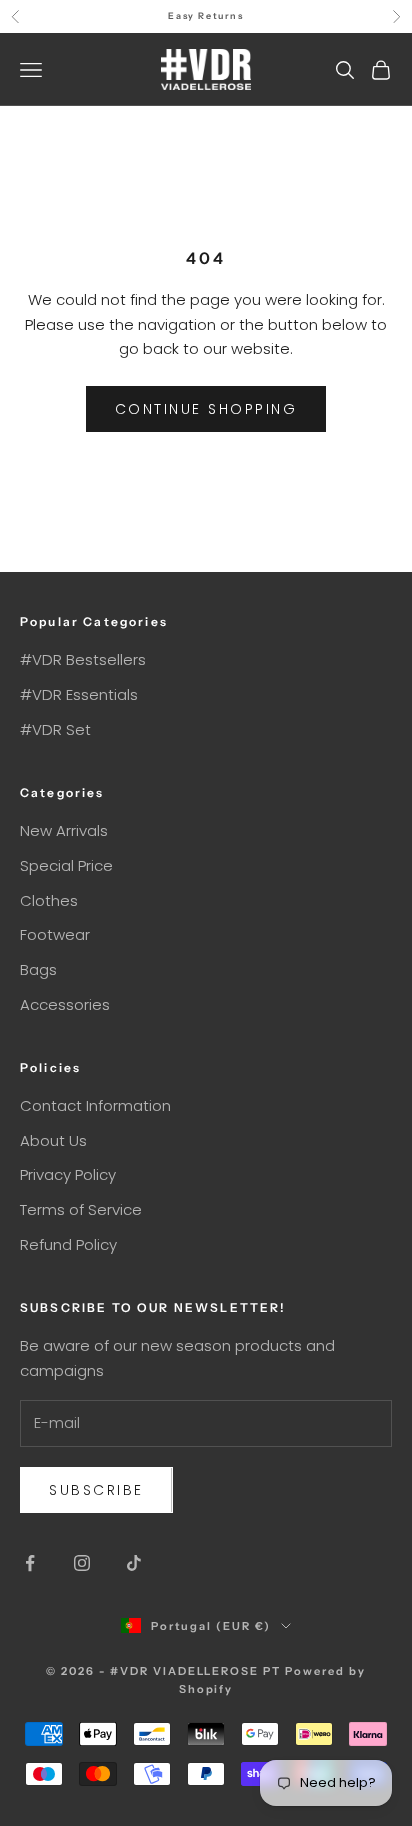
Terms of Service (81, 1209)
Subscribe (96, 1490)
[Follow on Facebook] (30, 1563)
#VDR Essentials (79, 694)
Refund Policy (68, 1244)
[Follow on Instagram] (82, 1563)
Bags (38, 969)
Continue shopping (206, 409)
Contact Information (95, 1105)
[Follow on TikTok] (134, 1563)
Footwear (55, 934)
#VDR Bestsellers (83, 659)
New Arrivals (64, 830)
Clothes (49, 900)
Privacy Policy (68, 1174)
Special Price (66, 865)
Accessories (65, 1004)
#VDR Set (55, 729)
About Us (53, 1140)
